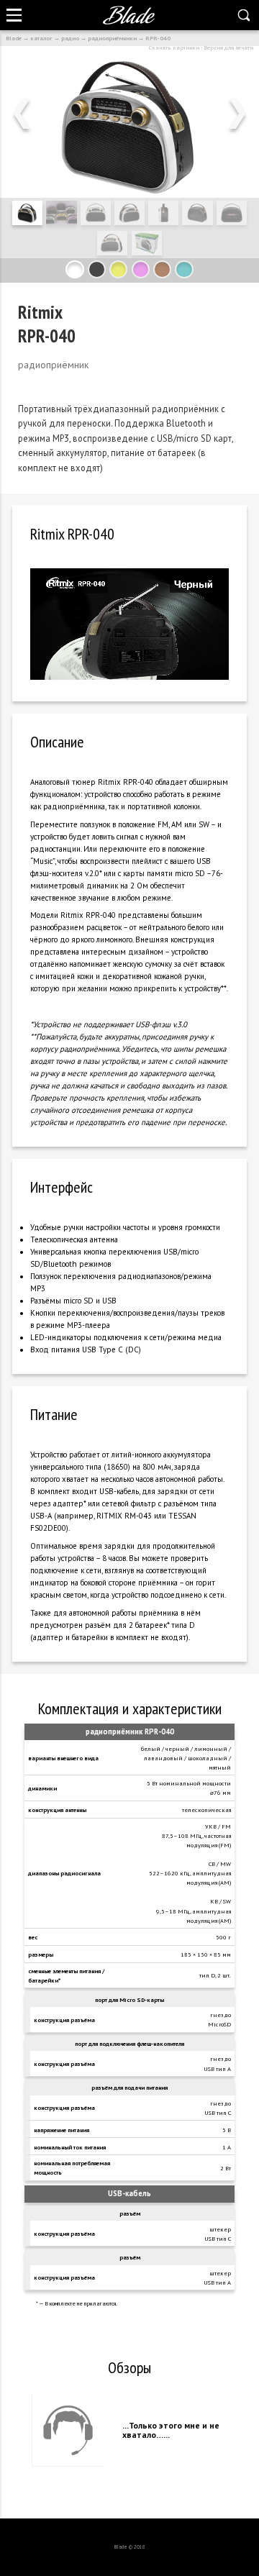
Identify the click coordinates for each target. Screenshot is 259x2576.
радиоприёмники (112, 38)
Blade (14, 38)
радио (70, 38)
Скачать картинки (174, 47)
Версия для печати (228, 47)
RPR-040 (158, 38)
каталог (41, 38)
